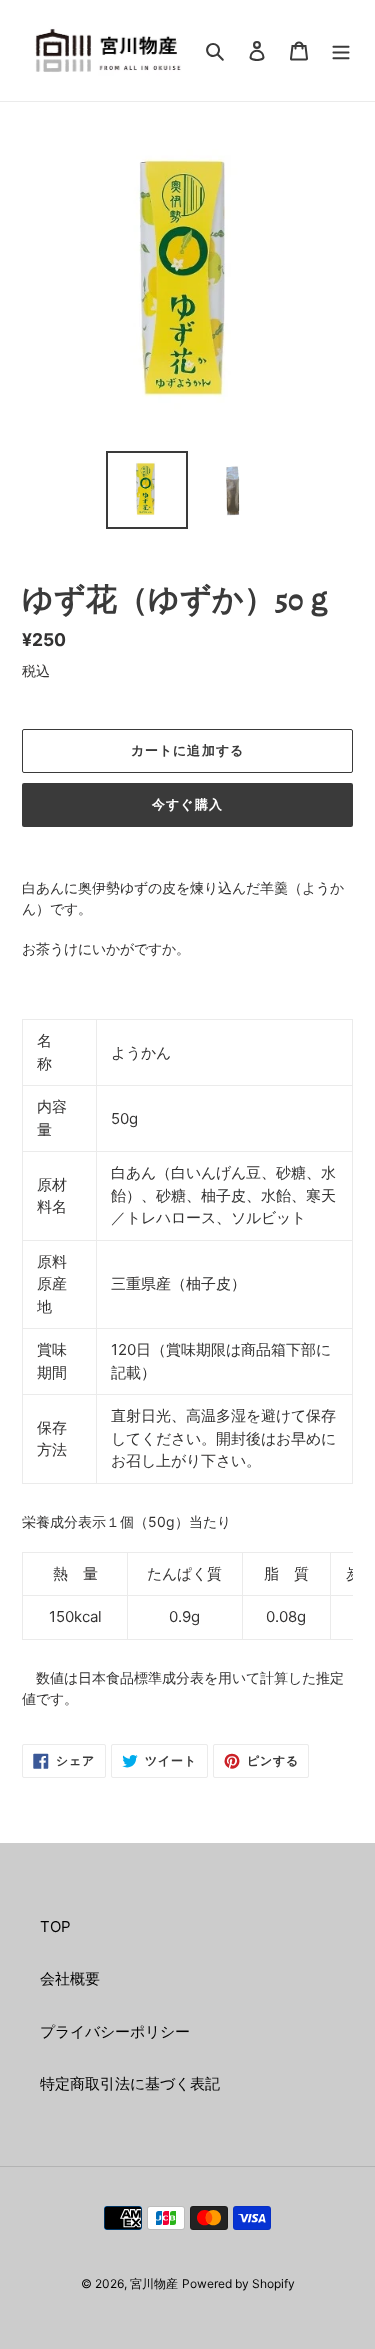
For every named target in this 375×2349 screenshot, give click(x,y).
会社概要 (70, 1978)
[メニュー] (341, 50)
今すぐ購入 (187, 804)
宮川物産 (154, 2283)
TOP (55, 1926)
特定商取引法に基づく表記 (130, 2083)
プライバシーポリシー (115, 2031)
